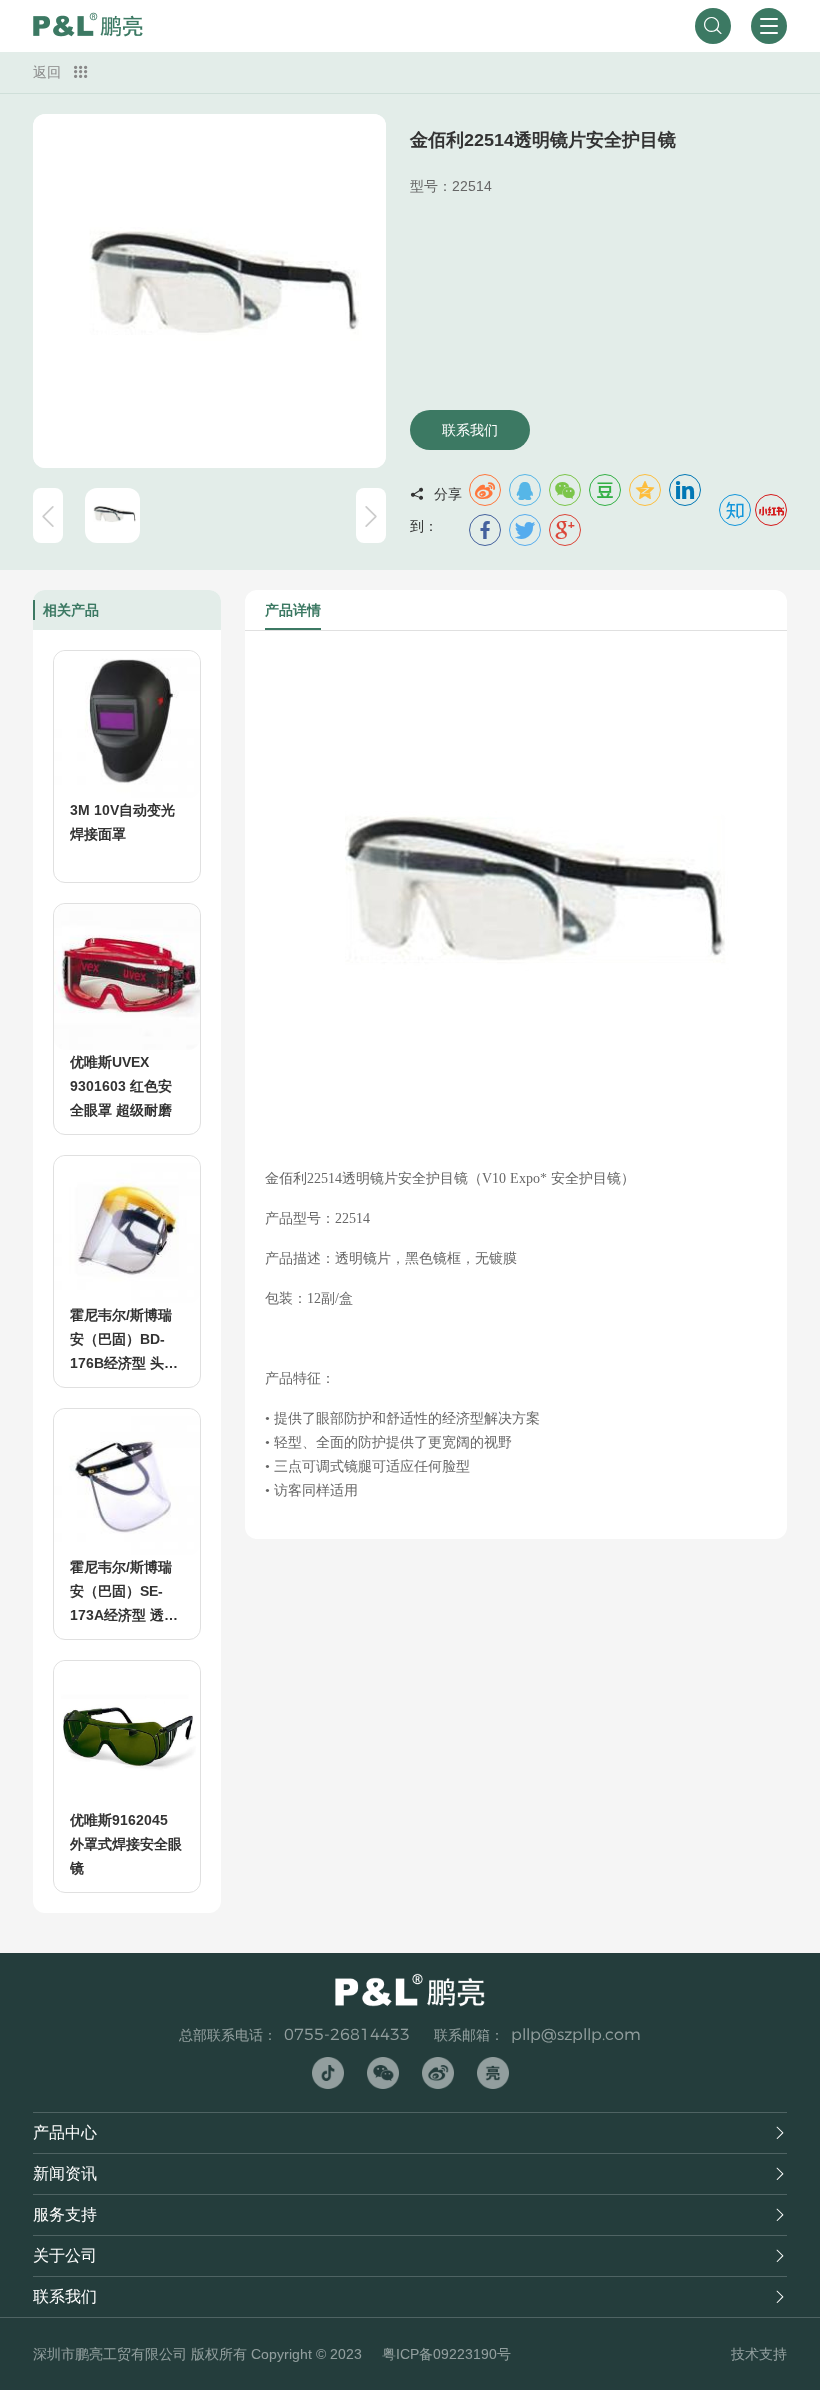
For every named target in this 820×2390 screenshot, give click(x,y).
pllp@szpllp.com (576, 2034)
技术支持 (759, 2354)
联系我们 (470, 430)
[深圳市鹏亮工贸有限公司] (88, 26)
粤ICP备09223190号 (446, 2354)
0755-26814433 (347, 2034)
